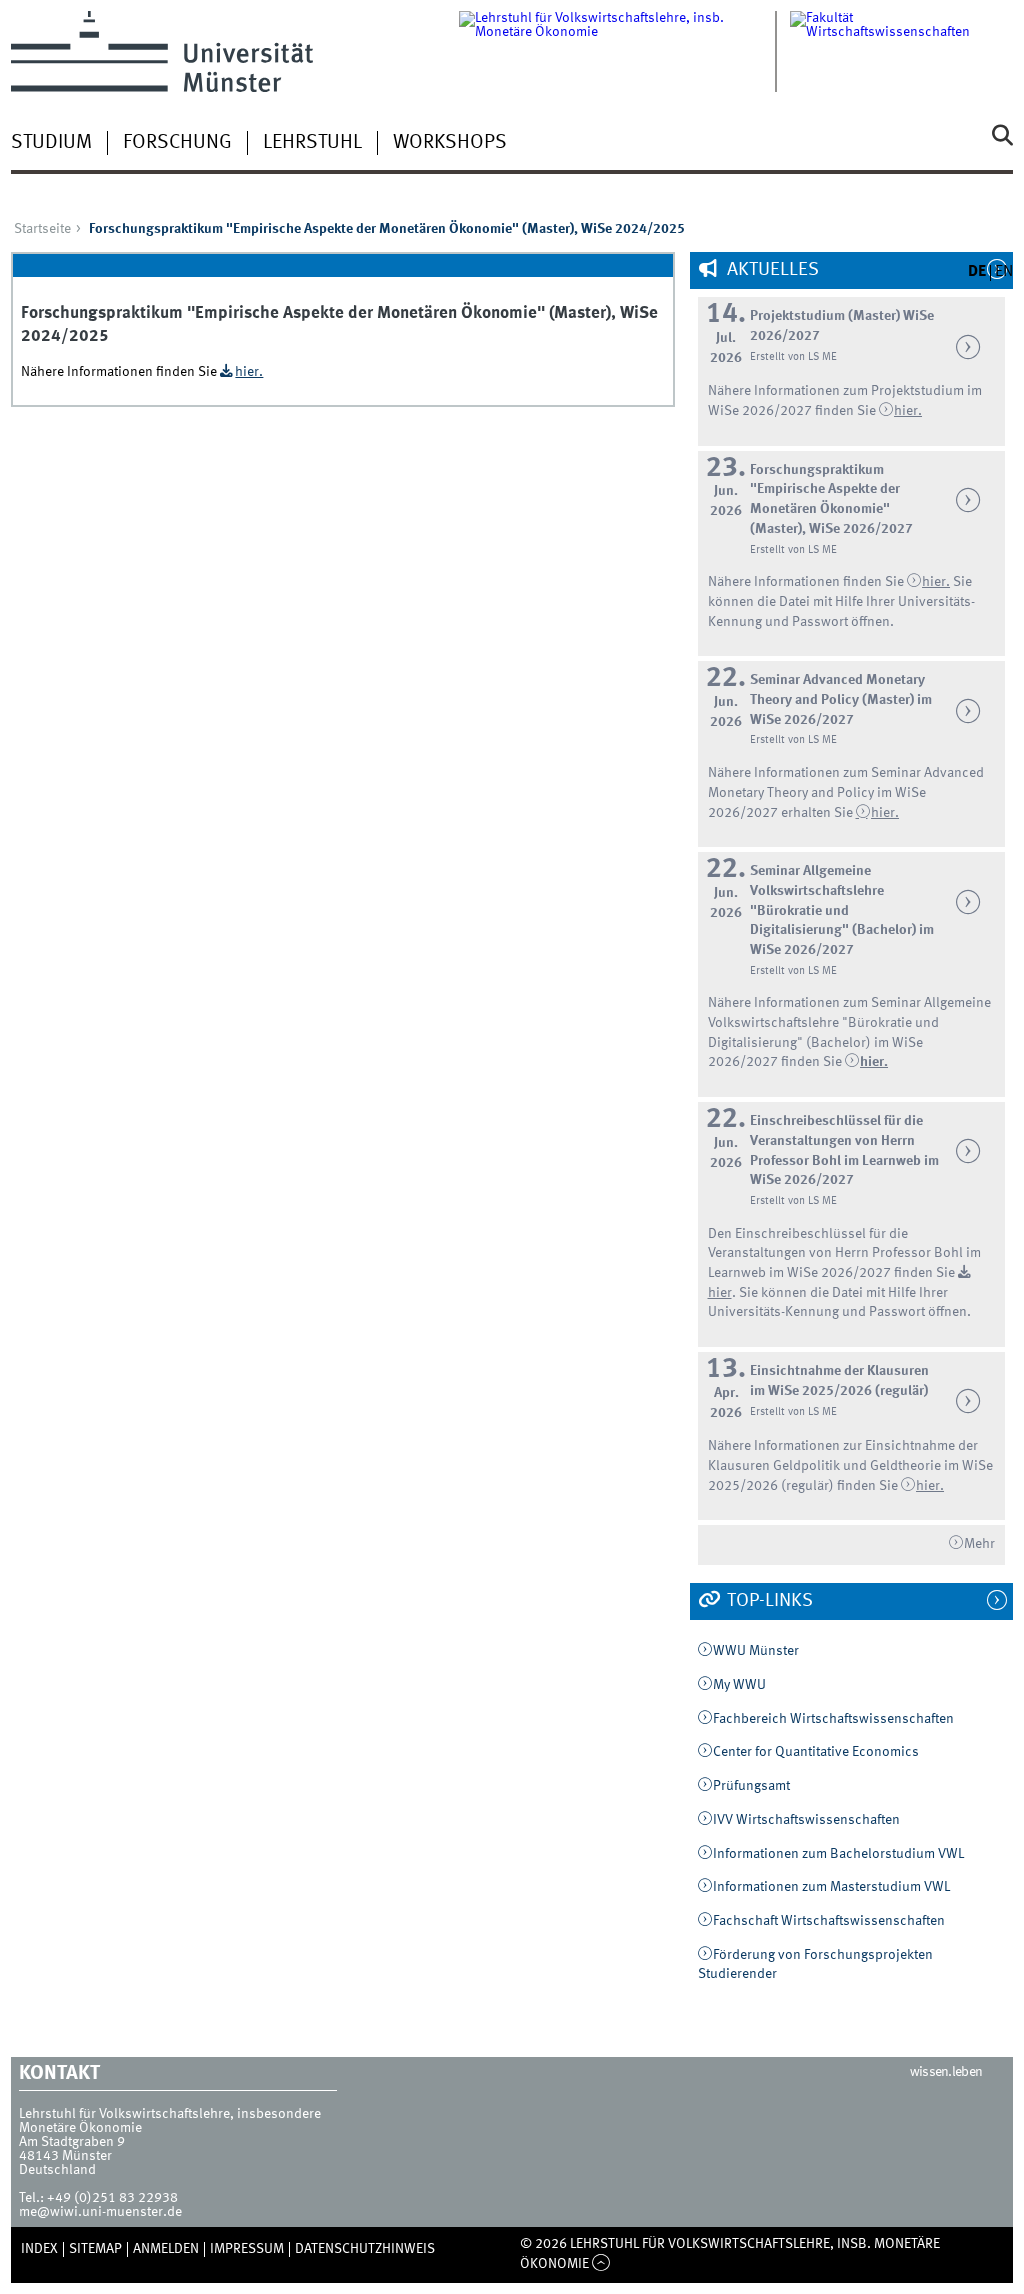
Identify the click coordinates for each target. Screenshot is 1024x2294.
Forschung (177, 143)
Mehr (979, 1544)
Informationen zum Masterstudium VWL (831, 1887)
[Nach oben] (601, 2264)
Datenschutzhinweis (365, 2249)
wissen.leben (946, 2072)
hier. (885, 813)
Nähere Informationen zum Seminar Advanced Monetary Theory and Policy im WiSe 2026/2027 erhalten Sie (846, 792)
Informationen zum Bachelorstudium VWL (838, 1854)
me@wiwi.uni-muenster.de (100, 2212)
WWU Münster (756, 1651)
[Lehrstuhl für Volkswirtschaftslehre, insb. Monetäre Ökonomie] (624, 51)
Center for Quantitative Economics (816, 1752)
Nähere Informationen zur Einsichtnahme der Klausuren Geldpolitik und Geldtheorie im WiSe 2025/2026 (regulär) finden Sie (850, 1465)
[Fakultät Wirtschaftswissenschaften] (901, 51)
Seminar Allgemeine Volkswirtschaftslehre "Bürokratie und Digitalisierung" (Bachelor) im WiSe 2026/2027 (842, 910)
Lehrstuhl (312, 143)
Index (39, 2249)
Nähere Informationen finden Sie (807, 582)
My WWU (739, 1685)
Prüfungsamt (751, 1786)
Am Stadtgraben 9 (72, 2142)
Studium (51, 143)
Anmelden (166, 2249)
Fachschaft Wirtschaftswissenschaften (829, 1921)
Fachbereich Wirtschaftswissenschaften (833, 1719)
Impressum (247, 2249)
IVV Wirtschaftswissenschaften (806, 1820)
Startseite (42, 229)
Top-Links (768, 1601)
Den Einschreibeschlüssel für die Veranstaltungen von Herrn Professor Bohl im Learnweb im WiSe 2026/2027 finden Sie (844, 1253)
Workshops (450, 143)
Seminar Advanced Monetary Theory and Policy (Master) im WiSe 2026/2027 (841, 699)
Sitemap (95, 2249)
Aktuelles (771, 270)
